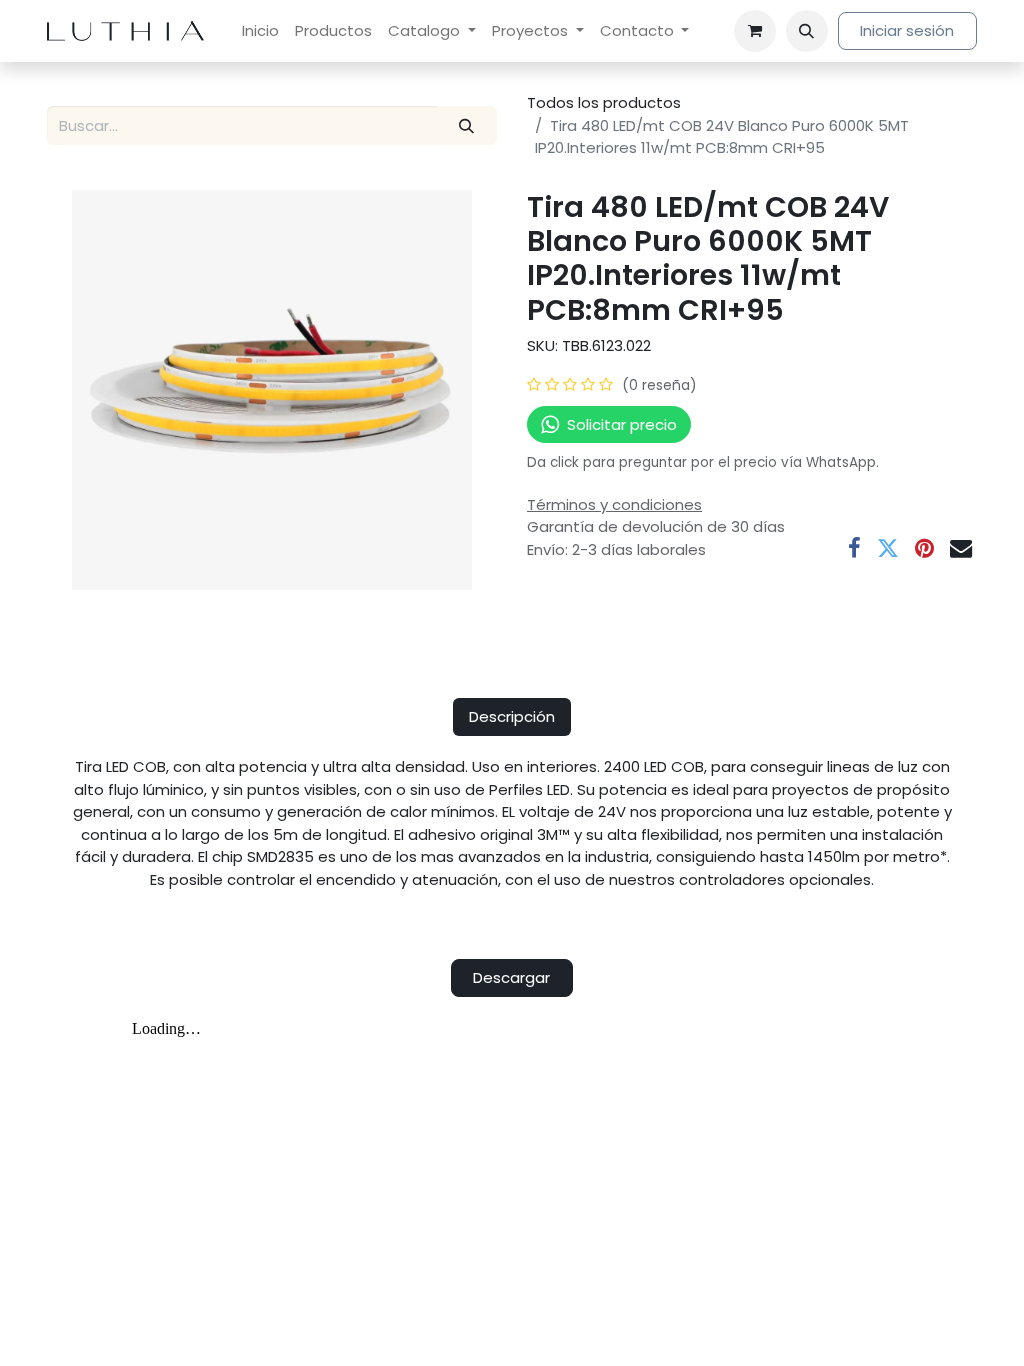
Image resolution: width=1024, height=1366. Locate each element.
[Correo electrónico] (961, 548)
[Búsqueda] (467, 125)
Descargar (511, 977)
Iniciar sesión (907, 30)
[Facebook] (854, 548)
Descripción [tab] (512, 716)
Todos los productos (604, 102)
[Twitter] (888, 548)
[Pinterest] (924, 548)
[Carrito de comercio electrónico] (755, 31)
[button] (807, 31)
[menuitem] (260, 31)
